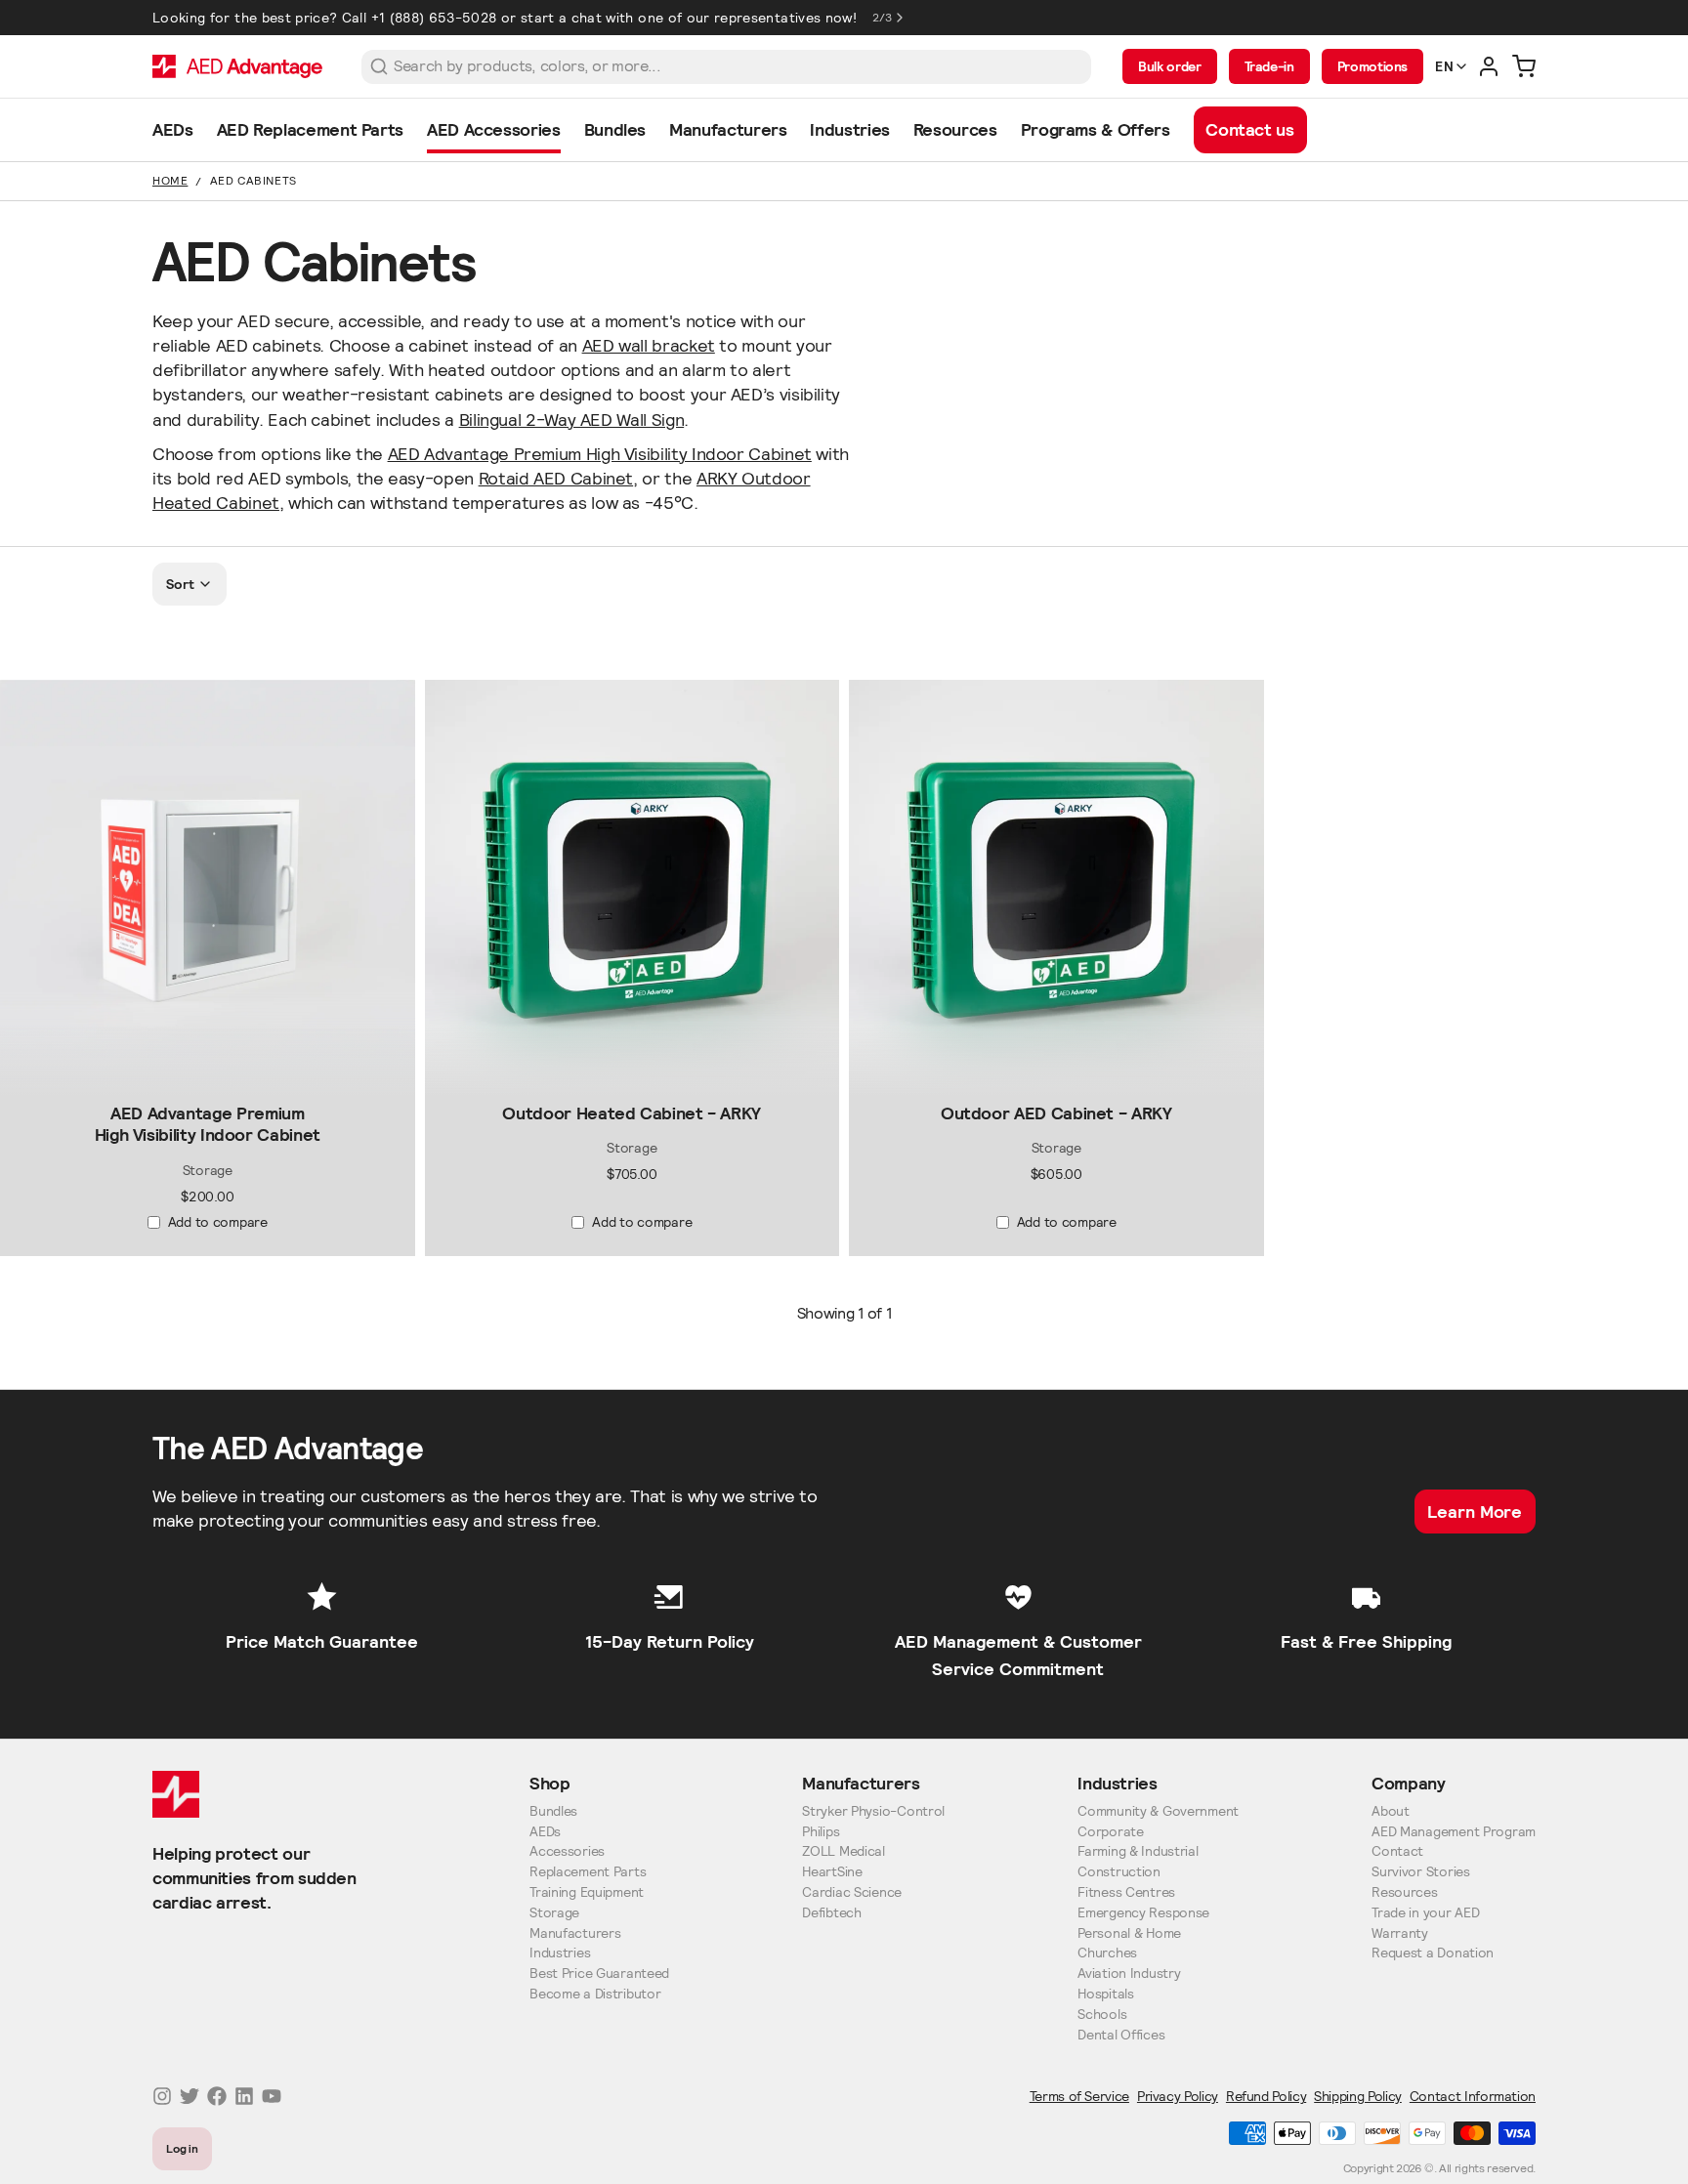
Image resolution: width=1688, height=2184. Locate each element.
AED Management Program (1454, 1832)
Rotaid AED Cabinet (556, 478)
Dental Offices (1121, 2035)
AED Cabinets (253, 180)
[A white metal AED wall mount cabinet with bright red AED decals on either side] (208, 887)
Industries (560, 1953)
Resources (1404, 1892)
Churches (1107, 1953)
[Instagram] (162, 2096)
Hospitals (1105, 1994)
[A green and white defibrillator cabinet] (633, 887)
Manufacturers (575, 1933)
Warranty (1400, 1933)
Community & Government (1158, 1811)
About (1391, 1811)
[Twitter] (190, 2096)
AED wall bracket (649, 345)
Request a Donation (1433, 1953)
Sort (180, 584)
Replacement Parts (588, 1872)
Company (1408, 1783)
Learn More (1475, 1512)
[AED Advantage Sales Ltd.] (237, 66)
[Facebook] (217, 2096)
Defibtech (831, 1913)
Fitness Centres (1126, 1892)
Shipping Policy (1358, 2096)
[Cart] (1524, 66)
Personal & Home (1129, 1933)
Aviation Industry (1129, 1974)
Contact (1397, 1851)
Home (170, 180)
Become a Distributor (595, 1994)
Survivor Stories (1421, 1872)
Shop (550, 1783)
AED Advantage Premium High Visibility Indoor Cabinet (600, 454)
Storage (554, 1913)
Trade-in (1269, 66)
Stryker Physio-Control (873, 1811)
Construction (1119, 1872)
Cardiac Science (852, 1892)
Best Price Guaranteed (599, 1974)
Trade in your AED (1425, 1913)
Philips (821, 1832)
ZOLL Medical (844, 1851)
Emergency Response (1143, 1913)
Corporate (1110, 1832)
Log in (183, 2148)
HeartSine (832, 1872)
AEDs (545, 1832)
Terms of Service (1079, 2096)
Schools (1102, 2015)
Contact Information (1473, 2096)
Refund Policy (1266, 2096)
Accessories (567, 1851)
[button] (208, 1078)
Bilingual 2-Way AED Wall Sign (572, 420)
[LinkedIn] (244, 2096)
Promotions (1372, 66)
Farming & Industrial (1138, 1851)
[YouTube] (272, 2096)
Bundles (553, 1811)
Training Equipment (587, 1892)
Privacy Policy (1178, 2096)
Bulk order (1169, 66)
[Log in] (1489, 66)
